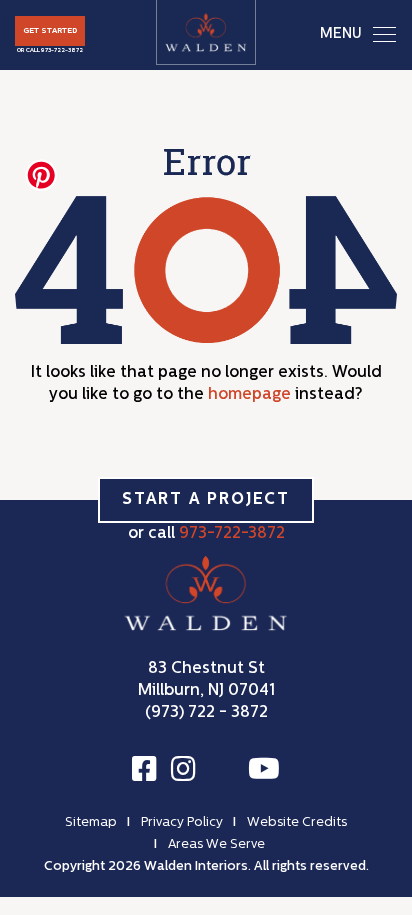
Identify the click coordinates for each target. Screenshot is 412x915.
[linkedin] (222, 772)
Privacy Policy (182, 822)
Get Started (50, 31)
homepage (249, 395)
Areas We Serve (216, 844)
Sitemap (91, 822)
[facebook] (144, 769)
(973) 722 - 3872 (206, 713)
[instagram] (183, 769)
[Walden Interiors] (206, 32)
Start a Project (206, 500)
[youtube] (264, 769)
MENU (341, 34)
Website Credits (297, 822)
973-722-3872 (62, 50)
